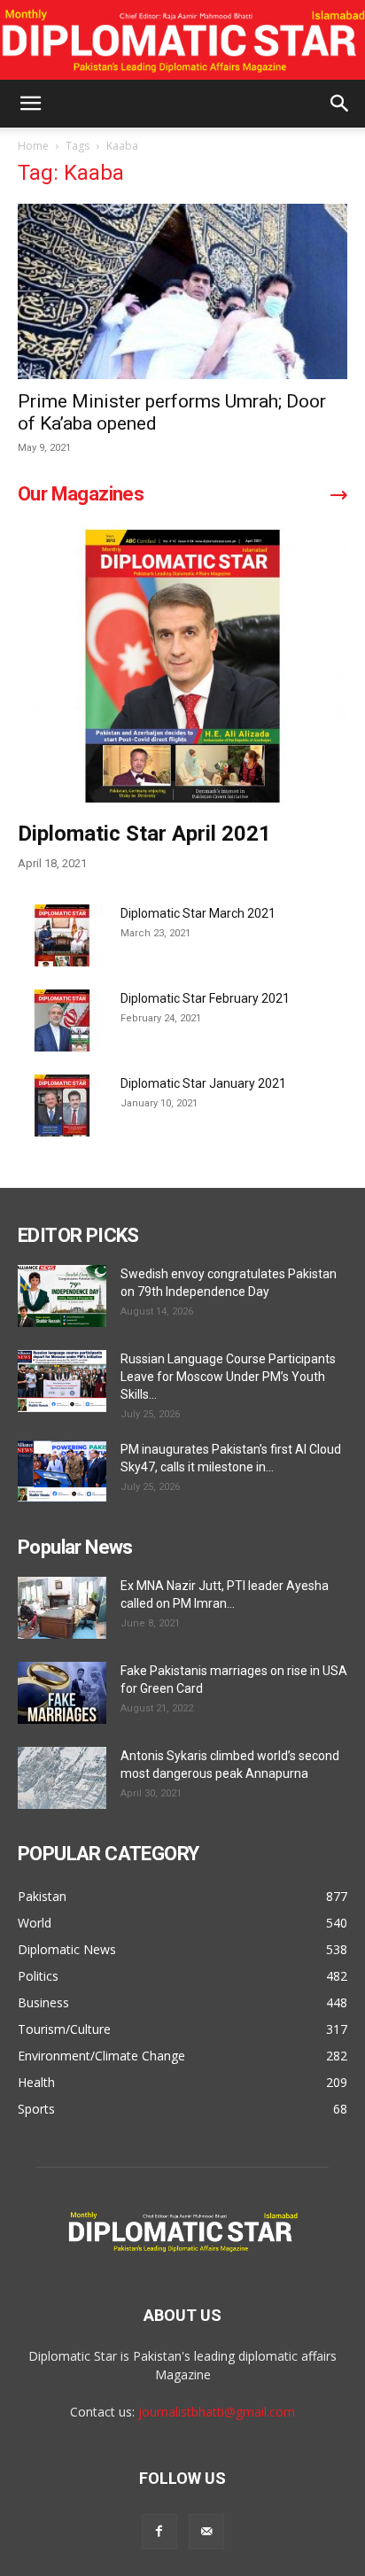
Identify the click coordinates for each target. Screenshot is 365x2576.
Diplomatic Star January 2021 (203, 1083)
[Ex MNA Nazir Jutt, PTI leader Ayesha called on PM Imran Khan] (62, 1608)
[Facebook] (159, 2532)
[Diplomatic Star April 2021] (182, 666)
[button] (30, 104)
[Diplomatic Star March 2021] (62, 935)
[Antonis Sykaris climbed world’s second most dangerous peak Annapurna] (62, 1778)
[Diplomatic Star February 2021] (62, 1020)
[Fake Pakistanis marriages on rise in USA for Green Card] (62, 1693)
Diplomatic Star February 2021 (205, 998)
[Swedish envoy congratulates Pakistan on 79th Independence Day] (62, 1296)
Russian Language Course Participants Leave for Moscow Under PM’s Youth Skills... (228, 1377)
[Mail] (206, 2532)
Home (33, 146)
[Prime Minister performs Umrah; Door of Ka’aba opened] (182, 291)
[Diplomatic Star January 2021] (62, 1106)
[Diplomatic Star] (182, 41)
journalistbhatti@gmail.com (217, 2412)
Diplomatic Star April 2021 (144, 834)
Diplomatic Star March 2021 (198, 913)
